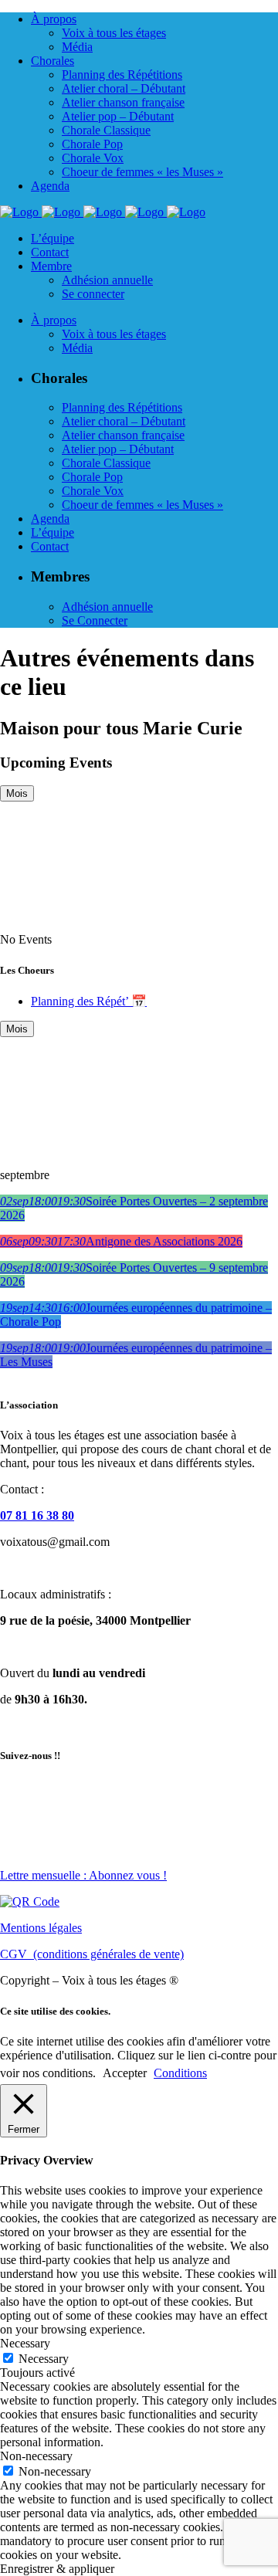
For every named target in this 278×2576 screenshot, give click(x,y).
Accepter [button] (125, 2073)
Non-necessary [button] (36, 2456)
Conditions (180, 2073)
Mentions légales (41, 1928)
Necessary (44, 2359)
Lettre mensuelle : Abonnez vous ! (83, 1875)
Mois (17, 793)
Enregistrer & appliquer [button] (57, 2569)
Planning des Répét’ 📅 (89, 1001)
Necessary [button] (25, 2343)
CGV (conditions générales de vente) (92, 1954)
